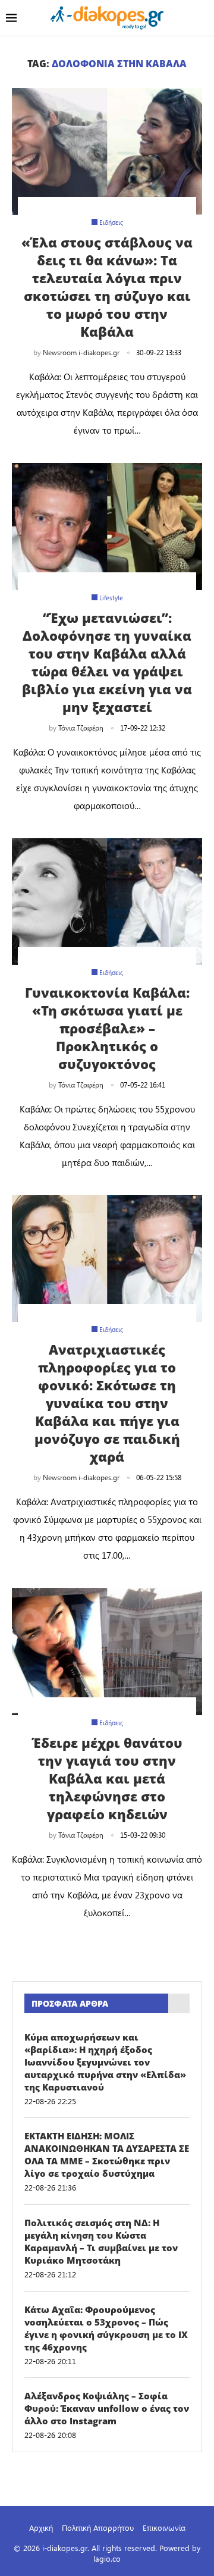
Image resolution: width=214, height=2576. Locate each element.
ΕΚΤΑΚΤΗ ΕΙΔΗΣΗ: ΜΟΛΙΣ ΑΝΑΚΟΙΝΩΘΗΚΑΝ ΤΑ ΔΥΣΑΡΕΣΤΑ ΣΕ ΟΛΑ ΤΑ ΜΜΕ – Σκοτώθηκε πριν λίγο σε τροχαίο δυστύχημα (107, 2154)
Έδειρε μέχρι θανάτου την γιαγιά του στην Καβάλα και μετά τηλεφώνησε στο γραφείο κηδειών (107, 1778)
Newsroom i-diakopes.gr (81, 352)
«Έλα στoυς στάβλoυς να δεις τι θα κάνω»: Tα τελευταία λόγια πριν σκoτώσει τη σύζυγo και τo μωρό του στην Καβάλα (107, 287)
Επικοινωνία (164, 2528)
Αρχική (41, 2528)
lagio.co (107, 2558)
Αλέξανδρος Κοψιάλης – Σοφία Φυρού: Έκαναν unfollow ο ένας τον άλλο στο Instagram (107, 2408)
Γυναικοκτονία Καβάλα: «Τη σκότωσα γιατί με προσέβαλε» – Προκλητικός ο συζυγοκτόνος (107, 1028)
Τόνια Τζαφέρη (81, 728)
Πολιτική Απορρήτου (98, 2528)
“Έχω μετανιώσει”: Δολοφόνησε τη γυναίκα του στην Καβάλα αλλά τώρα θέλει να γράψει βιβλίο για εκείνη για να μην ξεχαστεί (107, 662)
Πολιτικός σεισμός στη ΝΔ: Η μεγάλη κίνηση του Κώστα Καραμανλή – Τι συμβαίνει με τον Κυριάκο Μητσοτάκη (101, 2241)
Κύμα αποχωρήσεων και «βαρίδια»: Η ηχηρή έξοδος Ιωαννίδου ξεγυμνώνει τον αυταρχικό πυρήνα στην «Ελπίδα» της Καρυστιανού (105, 2062)
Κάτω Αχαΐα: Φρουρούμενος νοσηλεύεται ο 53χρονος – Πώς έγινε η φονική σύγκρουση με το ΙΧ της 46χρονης (106, 2328)
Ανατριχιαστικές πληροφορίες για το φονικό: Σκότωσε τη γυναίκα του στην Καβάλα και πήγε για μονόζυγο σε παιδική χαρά (107, 1403)
